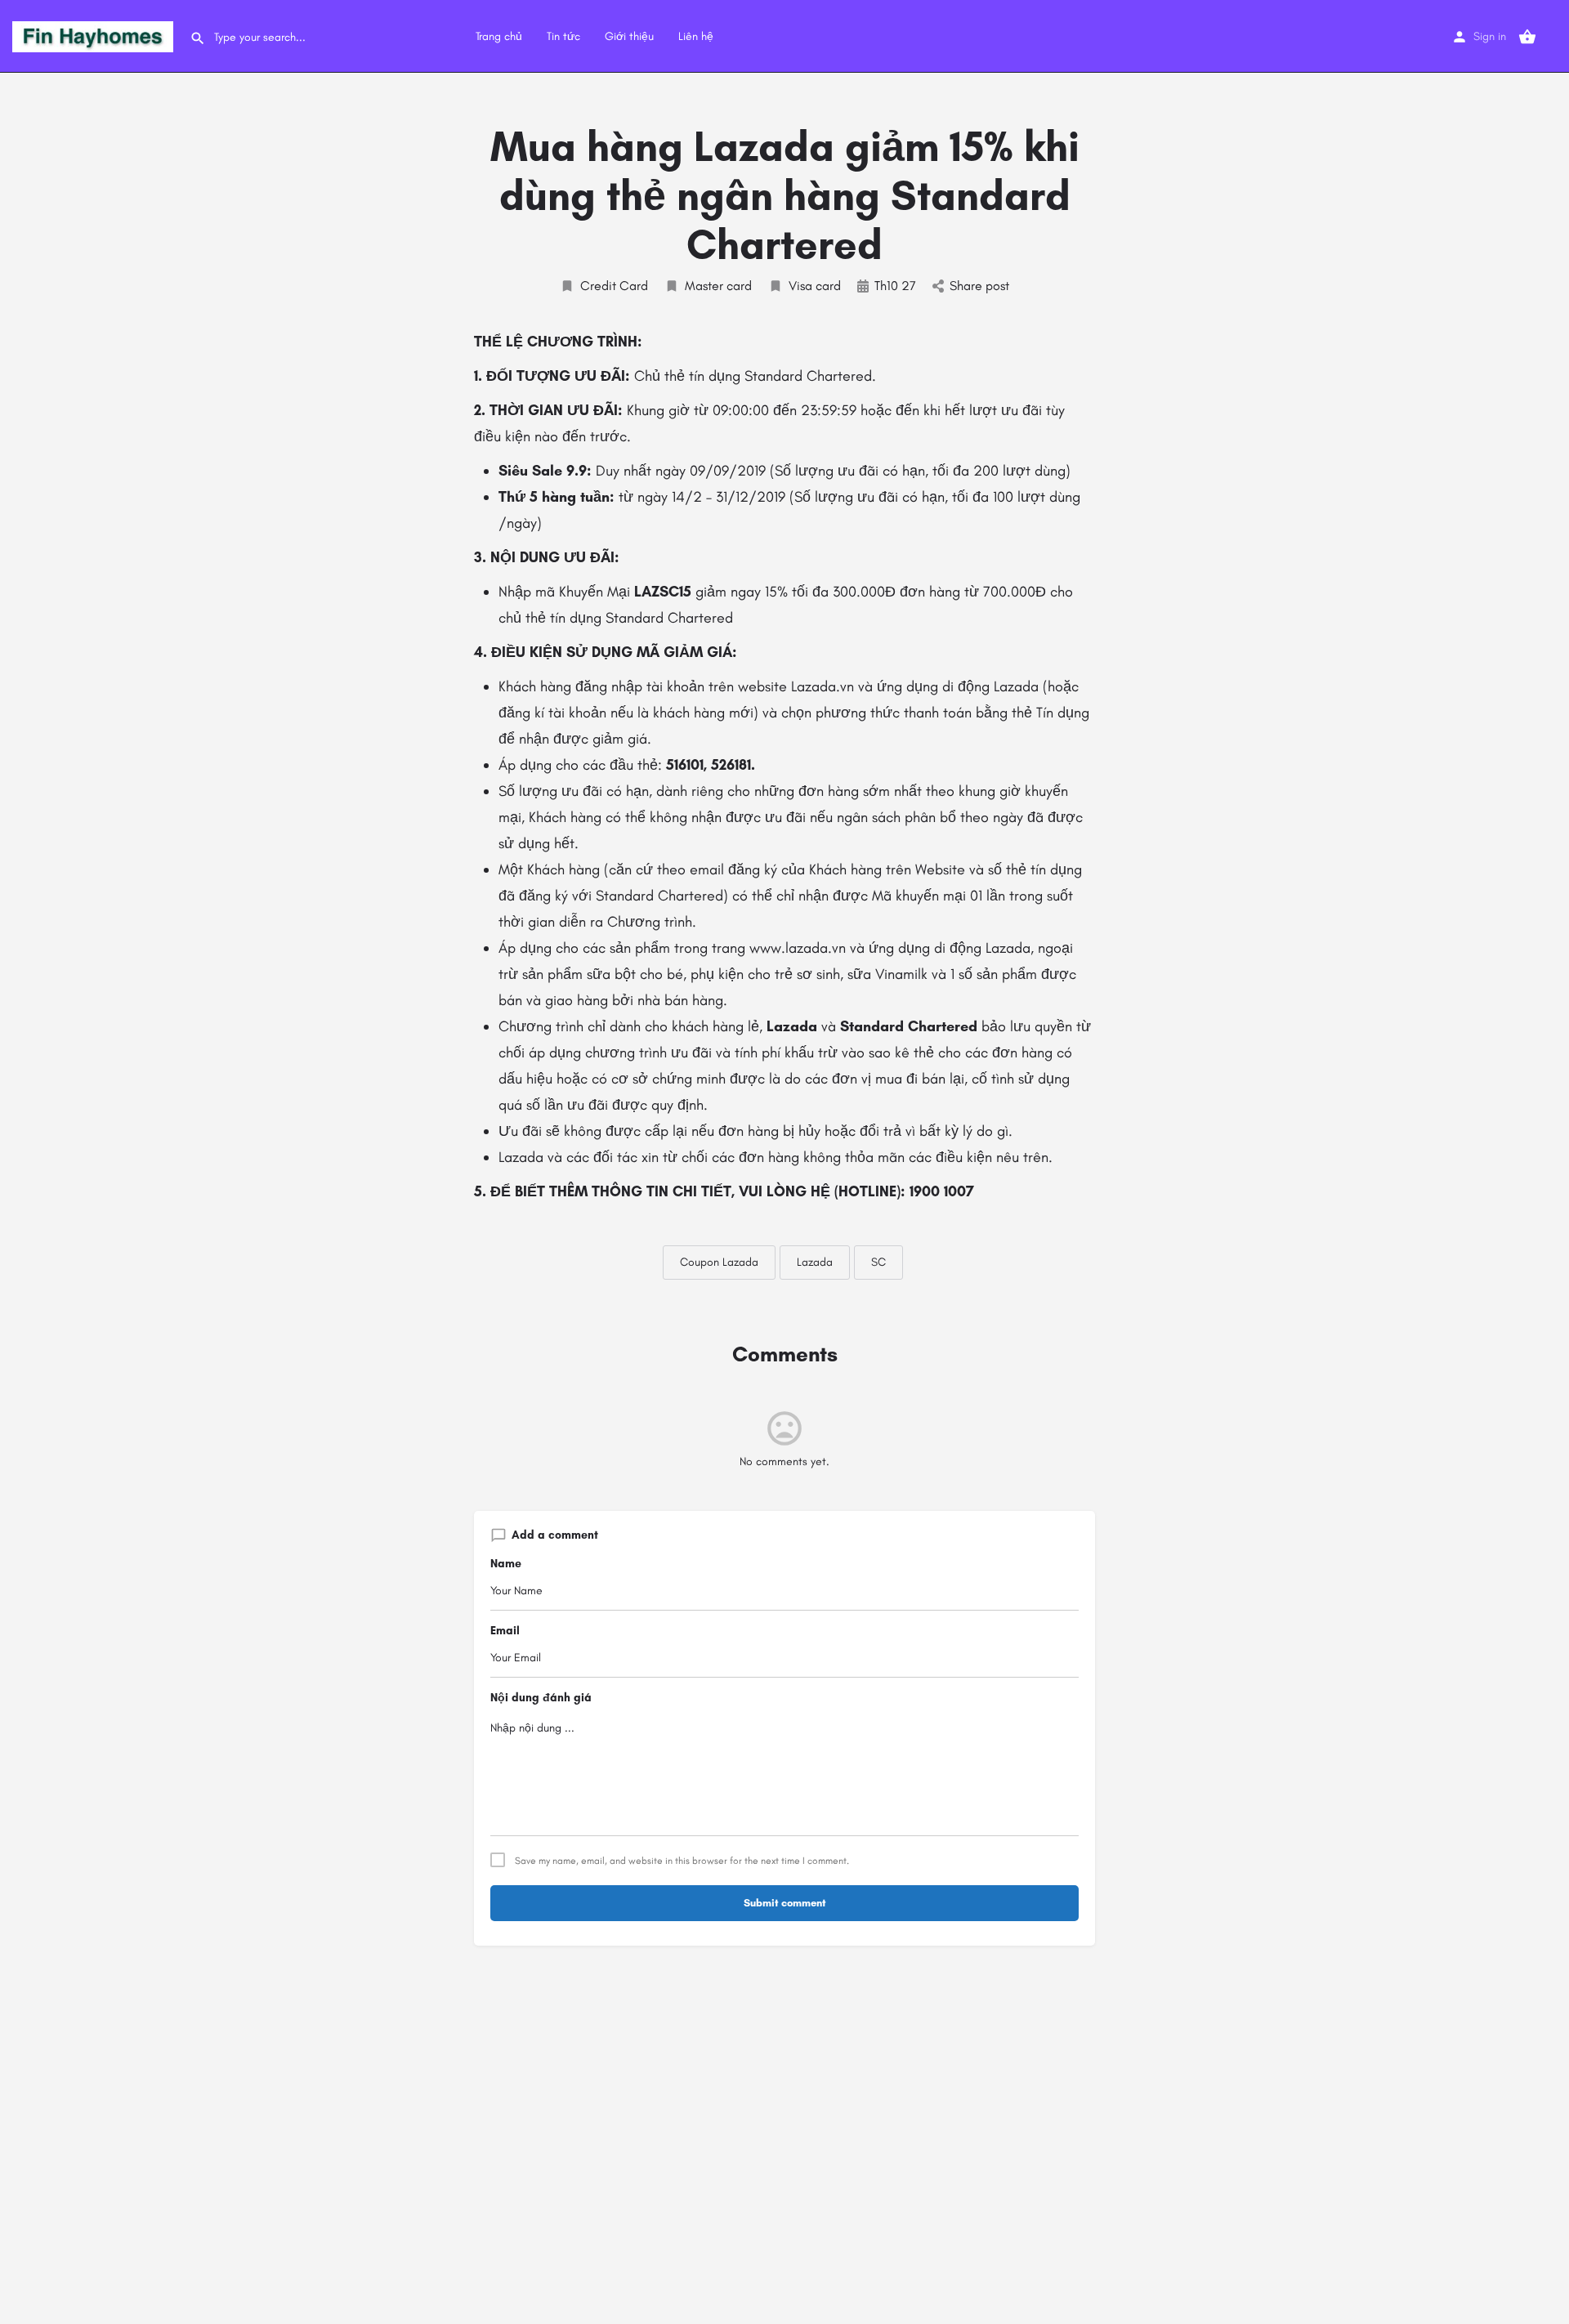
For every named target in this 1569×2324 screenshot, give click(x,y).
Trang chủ (499, 36)
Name (506, 1564)
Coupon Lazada (719, 1262)
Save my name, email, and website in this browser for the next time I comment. (682, 1861)
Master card (718, 286)
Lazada (815, 1262)
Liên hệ (696, 36)
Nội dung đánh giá (541, 1698)
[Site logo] (95, 36)
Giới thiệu (629, 36)
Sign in (1490, 36)
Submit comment (785, 1903)
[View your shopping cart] (1527, 37)
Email (505, 1631)
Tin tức (563, 36)
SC (878, 1262)
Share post (979, 286)
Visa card (815, 286)
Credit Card (614, 286)
